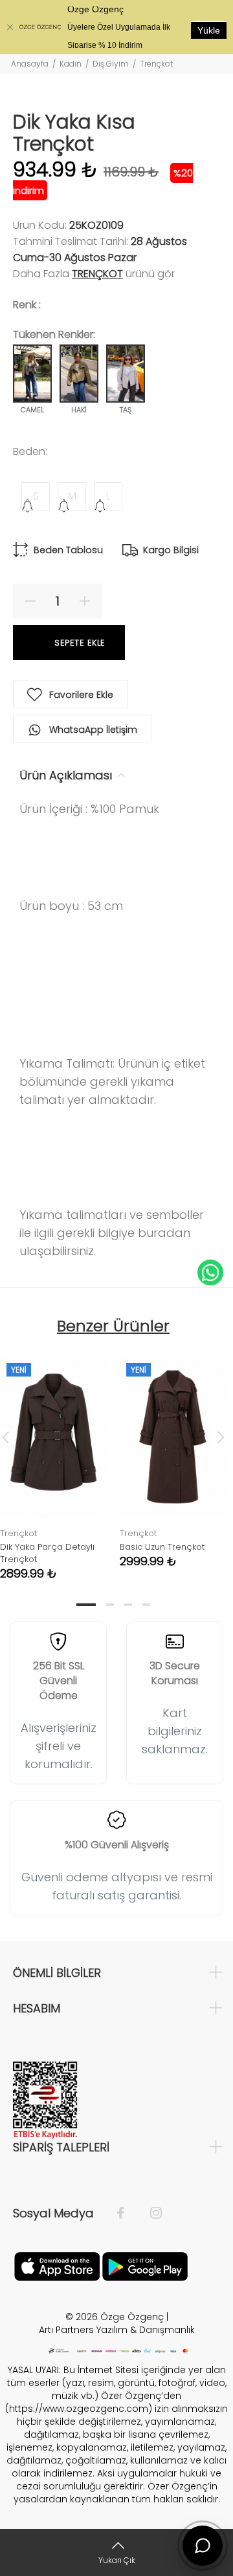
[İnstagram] (150, 2213)
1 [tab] (86, 1605)
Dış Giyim (111, 64)
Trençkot (156, 64)
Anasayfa (30, 64)
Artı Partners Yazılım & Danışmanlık (117, 2330)
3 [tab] (128, 1605)
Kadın (71, 64)
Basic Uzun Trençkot (162, 1547)
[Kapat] (10, 27)
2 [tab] (110, 1605)
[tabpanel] (173, 1452)
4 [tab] (146, 1605)
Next (221, 1437)
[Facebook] (127, 2213)
